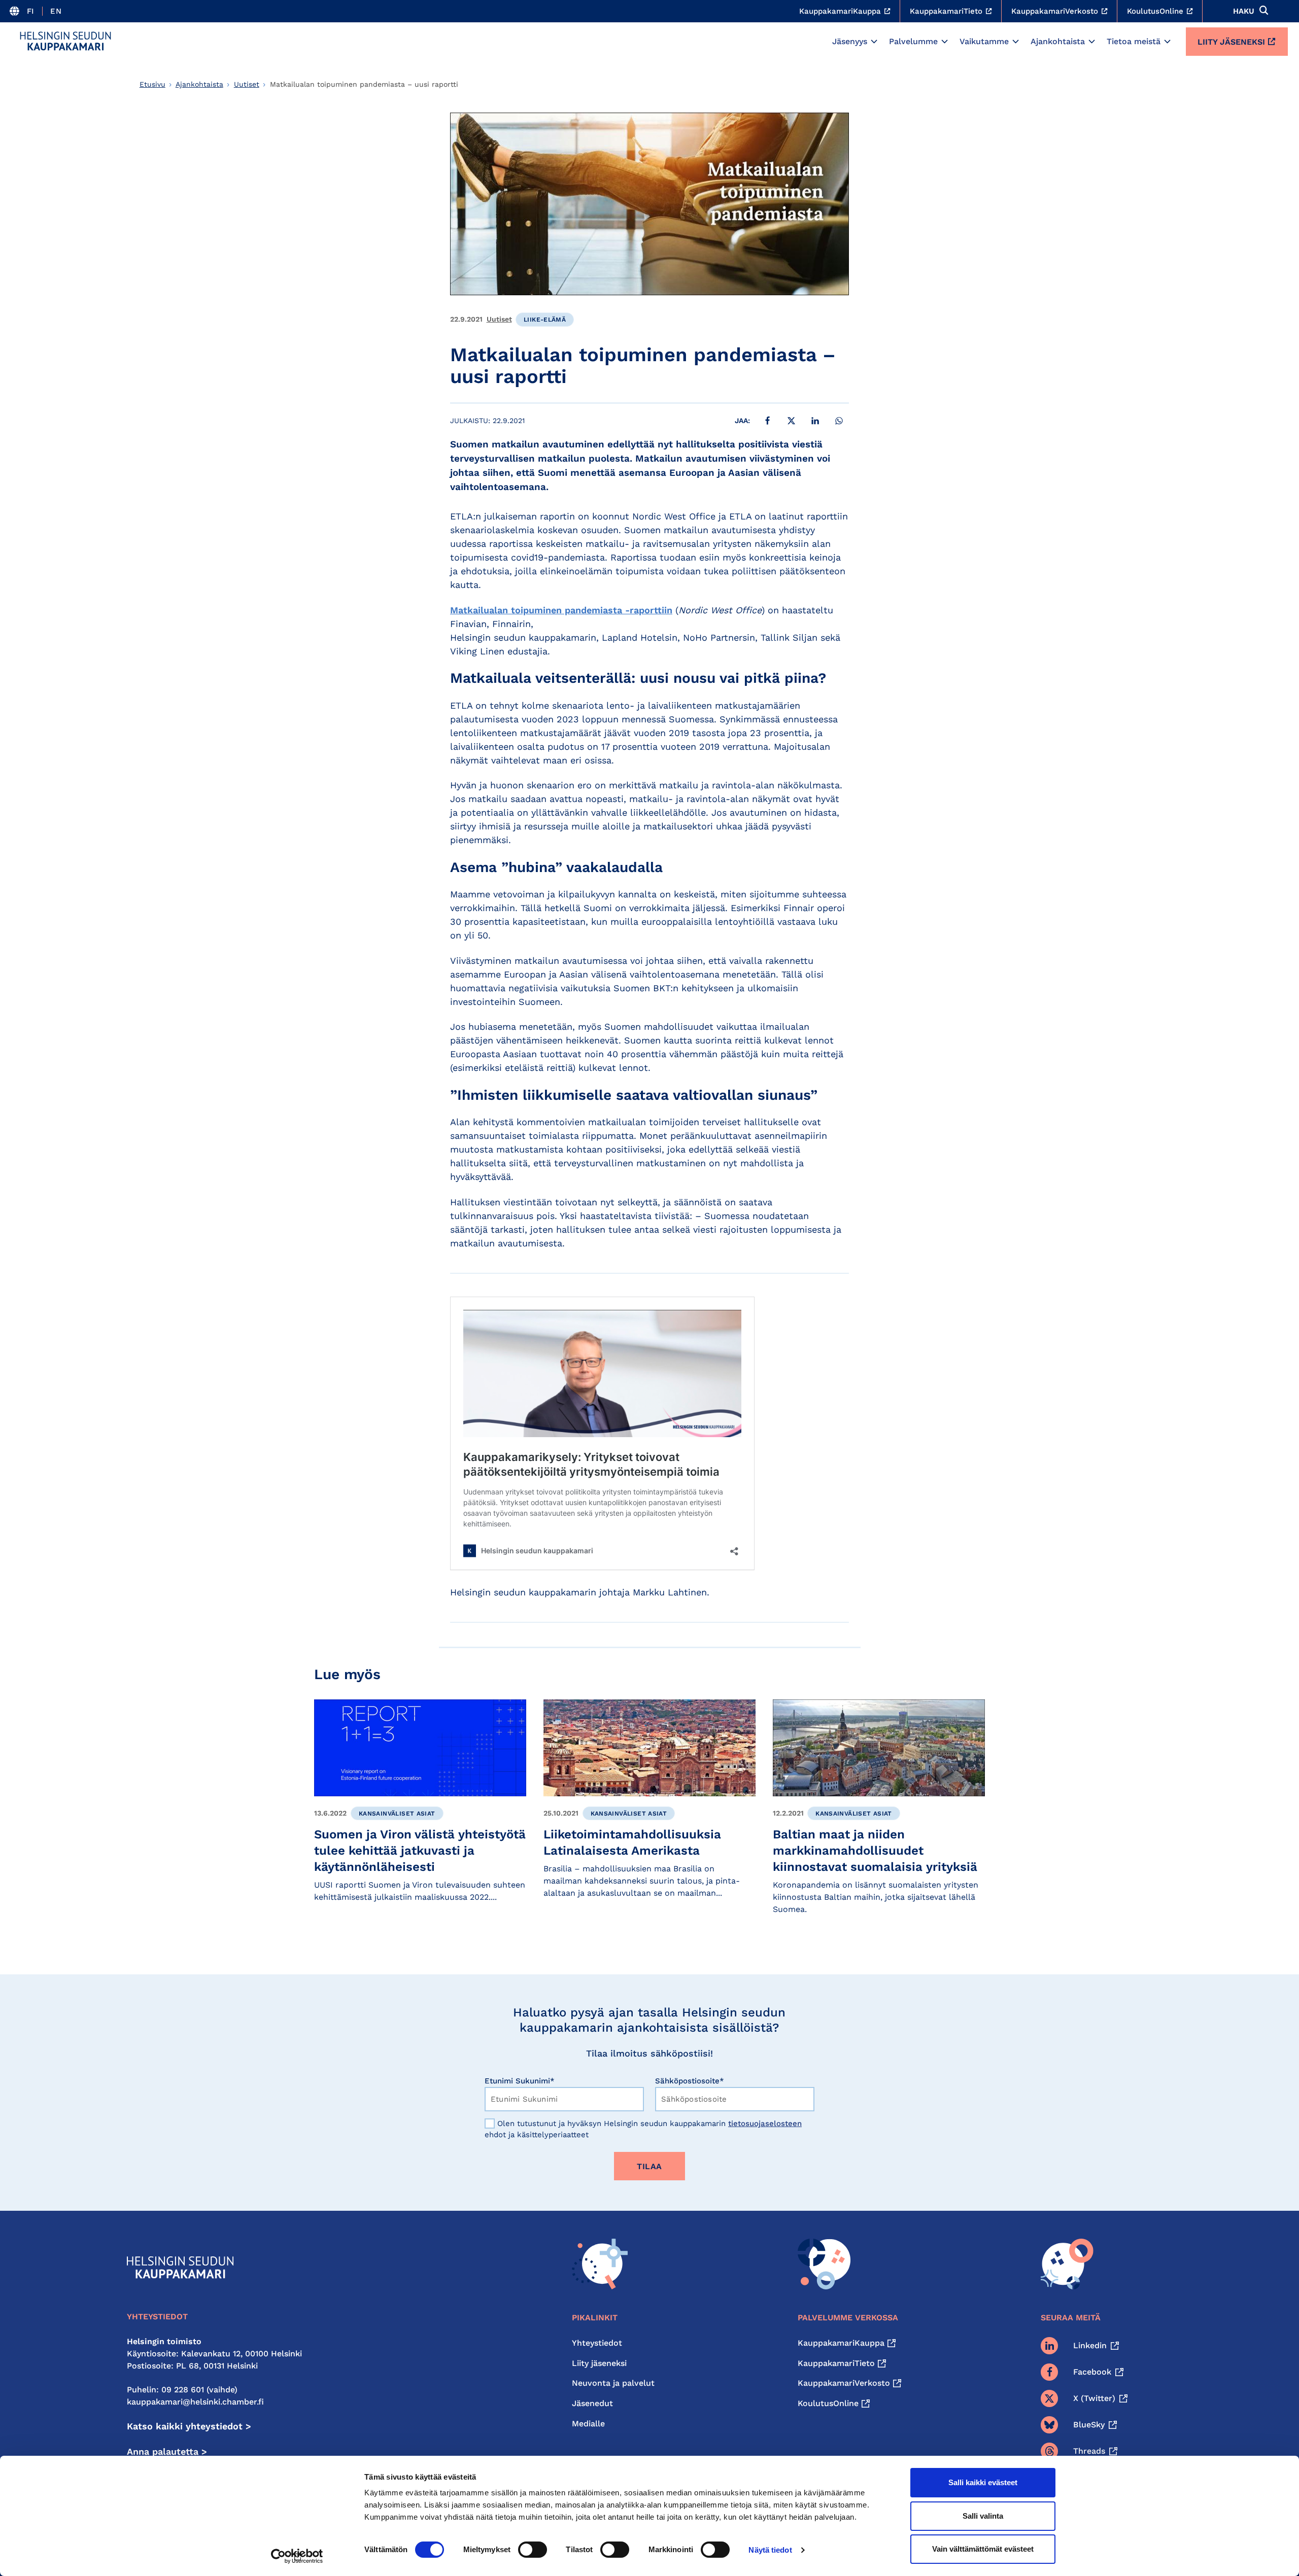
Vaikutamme (984, 41)
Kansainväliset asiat (397, 1814)
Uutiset (247, 84)
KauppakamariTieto (836, 2363)
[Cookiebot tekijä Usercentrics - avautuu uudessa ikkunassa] (297, 2556)
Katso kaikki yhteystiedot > (189, 2426)
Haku (1244, 11)
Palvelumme (913, 41)
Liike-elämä (545, 320)
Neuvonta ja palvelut (613, 2383)
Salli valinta (983, 2516)
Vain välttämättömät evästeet (983, 2549)
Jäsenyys (850, 41)
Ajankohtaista (1058, 41)
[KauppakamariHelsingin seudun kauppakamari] (65, 41)
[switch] (533, 2550)
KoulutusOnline (828, 2403)
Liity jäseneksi (1231, 42)
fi (31, 11)
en (56, 11)
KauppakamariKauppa (841, 2343)
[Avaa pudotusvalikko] (874, 42)
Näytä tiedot (770, 2550)
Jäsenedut (592, 2403)
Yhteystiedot (597, 2343)
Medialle (588, 2424)
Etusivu (152, 84)
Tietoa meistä (1134, 41)
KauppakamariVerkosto (844, 2383)
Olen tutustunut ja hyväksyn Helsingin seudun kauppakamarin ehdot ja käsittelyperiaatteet (643, 2129)
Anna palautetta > (167, 2451)
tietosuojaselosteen (765, 2124)
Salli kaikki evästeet (983, 2482)
